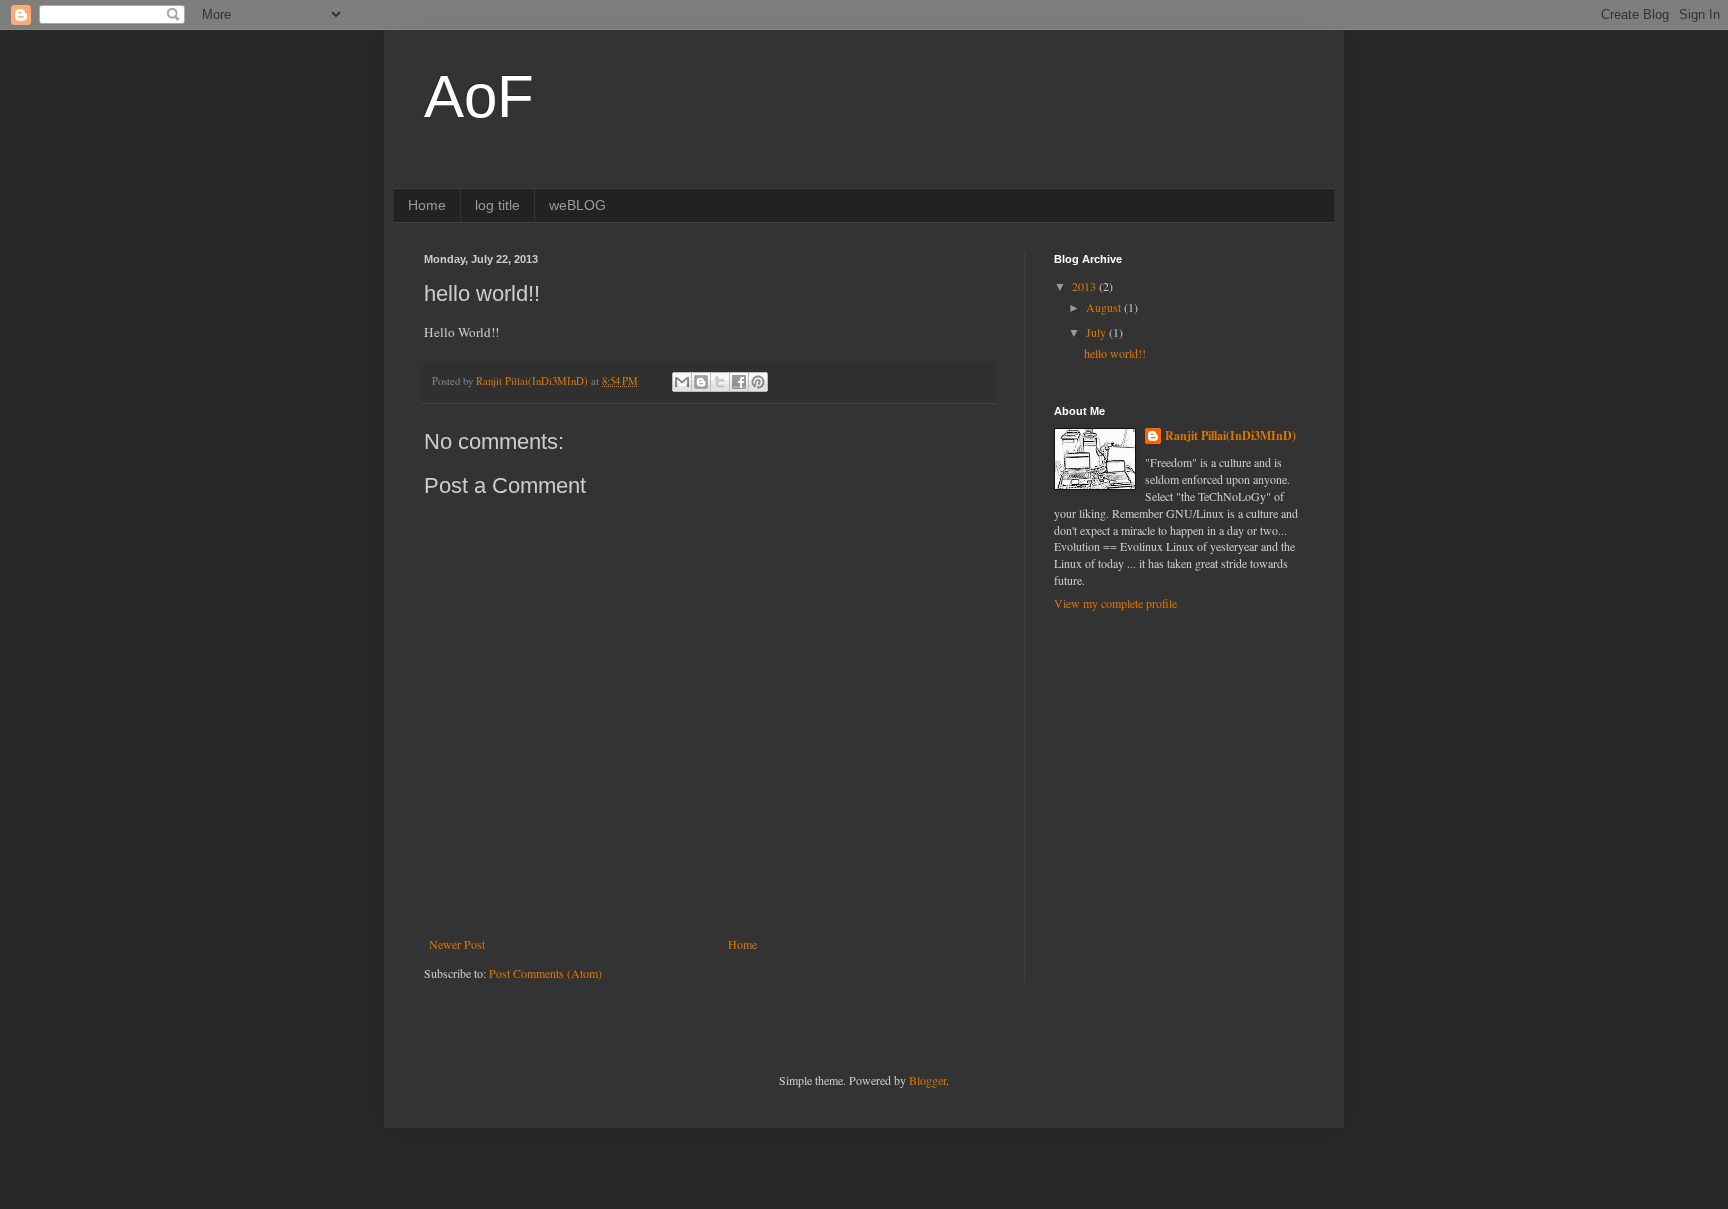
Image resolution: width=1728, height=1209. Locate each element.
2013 (1085, 286)
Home (427, 205)
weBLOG (577, 205)
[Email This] (682, 382)
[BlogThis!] (701, 382)
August (1105, 307)
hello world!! (1115, 353)
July (1097, 332)
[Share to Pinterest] (758, 382)
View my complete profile (1115, 603)
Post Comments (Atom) (545, 973)
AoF (479, 96)
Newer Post (457, 944)
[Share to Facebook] (739, 382)
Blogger (927, 1080)
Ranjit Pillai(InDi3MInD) (1230, 436)
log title (497, 205)
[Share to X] (720, 382)
